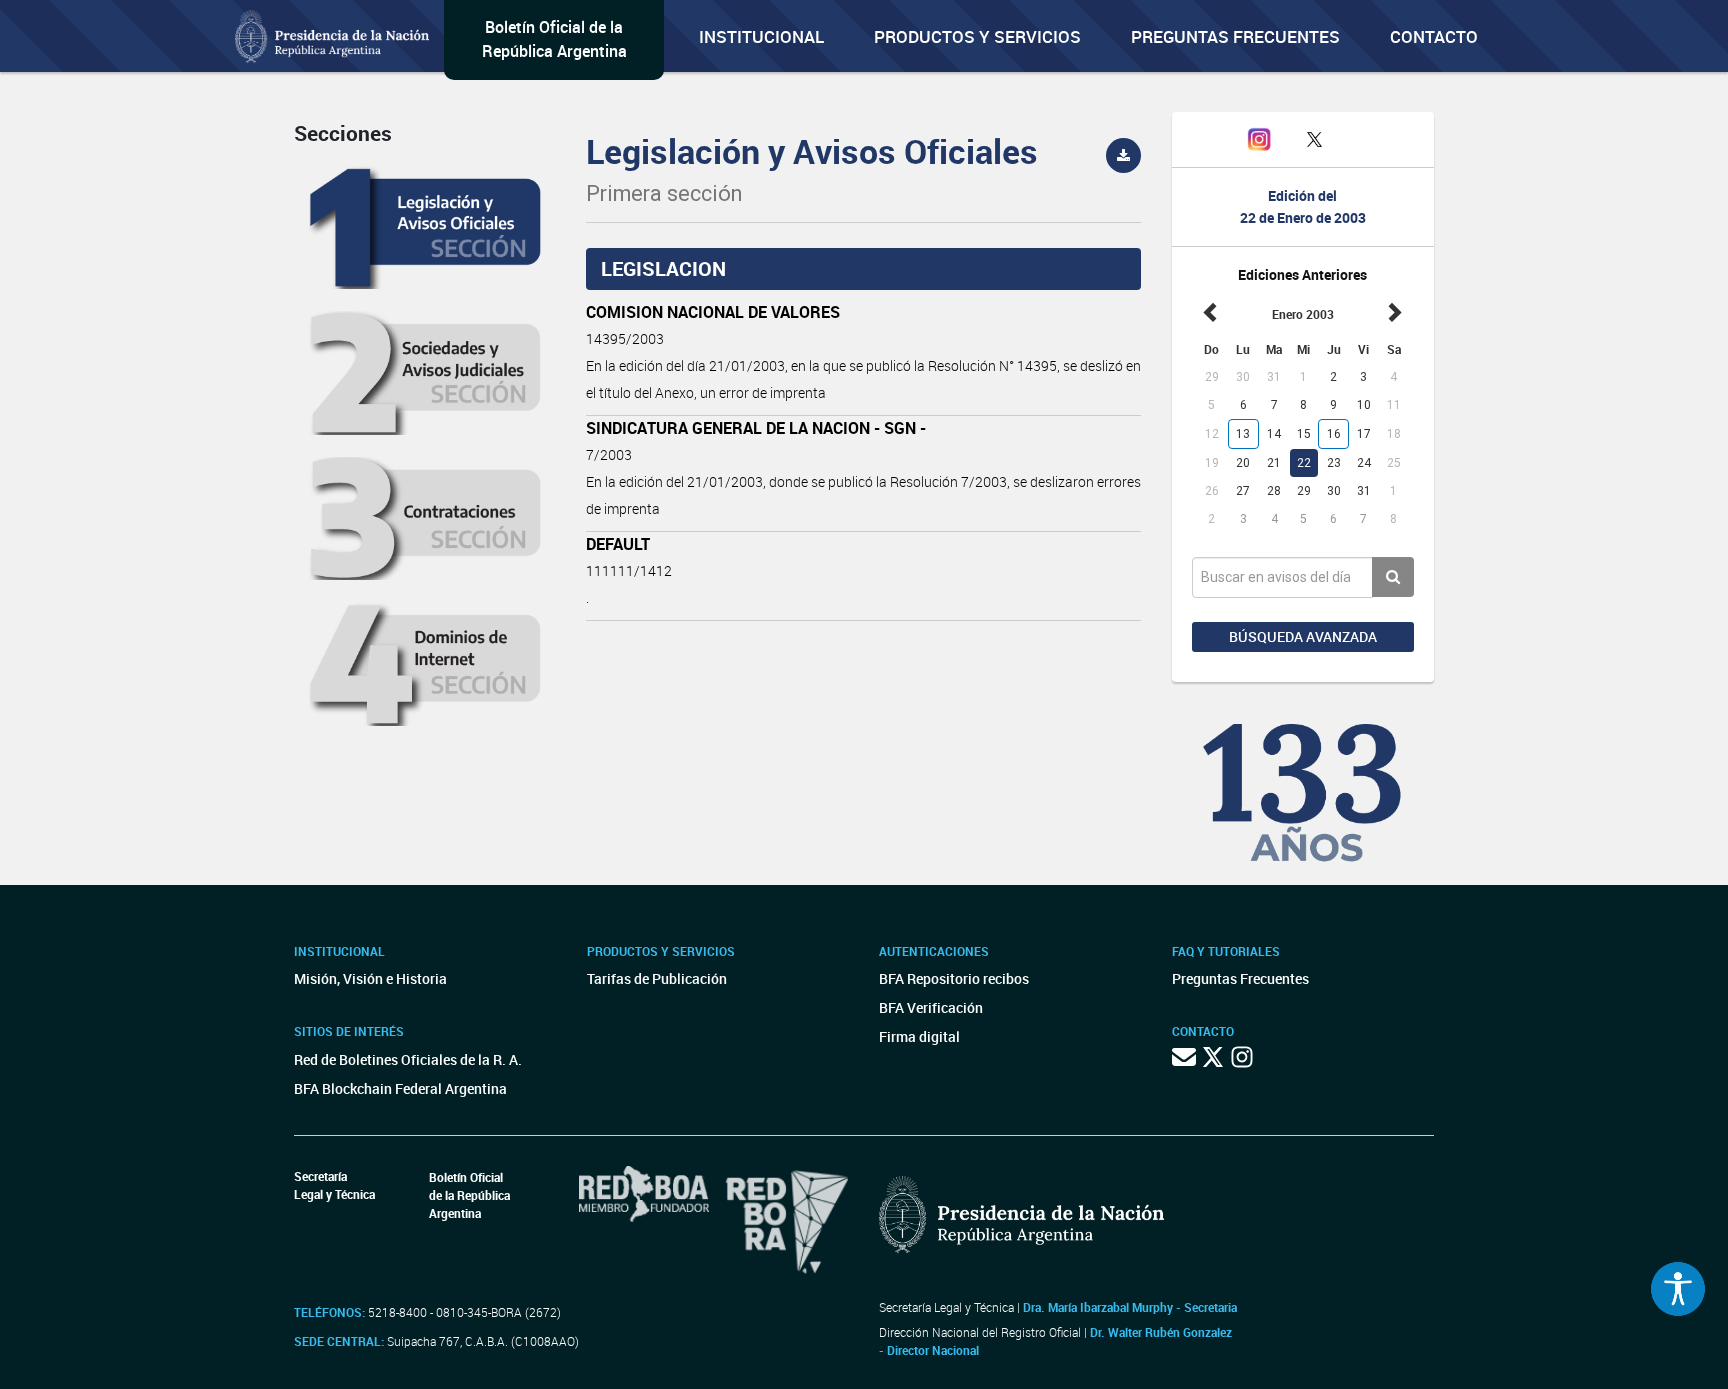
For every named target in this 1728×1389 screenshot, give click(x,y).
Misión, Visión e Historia (370, 978)
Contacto (1434, 36)
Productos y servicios (977, 36)
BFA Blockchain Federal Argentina (400, 1088)
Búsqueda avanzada (1303, 636)
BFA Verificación (931, 1007)
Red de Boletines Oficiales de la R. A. (408, 1059)
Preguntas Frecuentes (1235, 36)
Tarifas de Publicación (657, 978)
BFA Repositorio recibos (954, 978)
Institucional (761, 36)
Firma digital (919, 1036)
